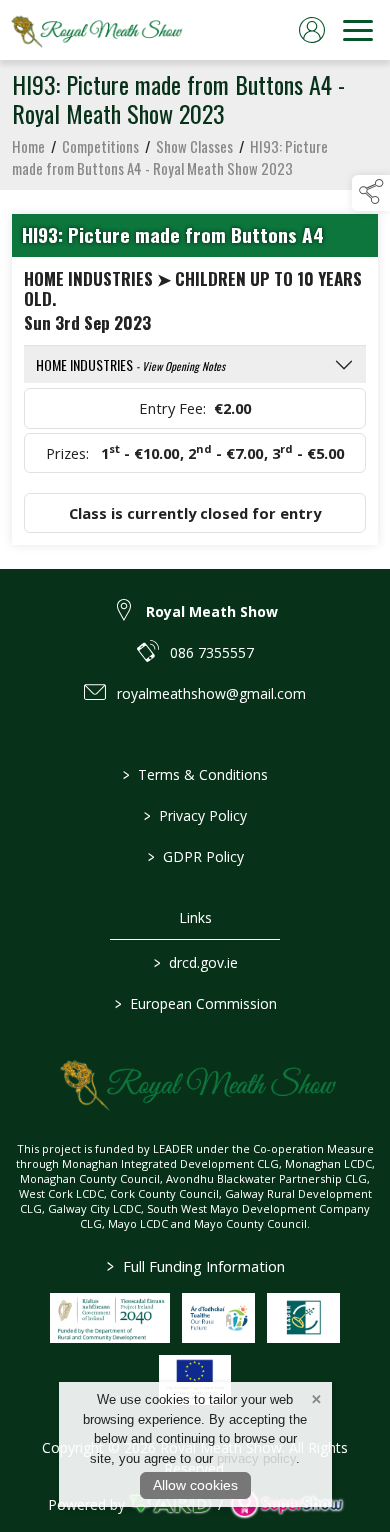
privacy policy (256, 1458)
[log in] (312, 30)
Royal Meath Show (212, 611)
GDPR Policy (195, 856)
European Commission (195, 1003)
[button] (371, 193)
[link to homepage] (95, 30)
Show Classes (194, 146)
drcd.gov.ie (195, 962)
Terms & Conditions (195, 774)
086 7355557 (212, 652)
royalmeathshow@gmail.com (211, 693)
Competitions (100, 146)
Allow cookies (195, 1485)
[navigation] (358, 30)
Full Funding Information (195, 1266)
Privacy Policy (195, 815)
